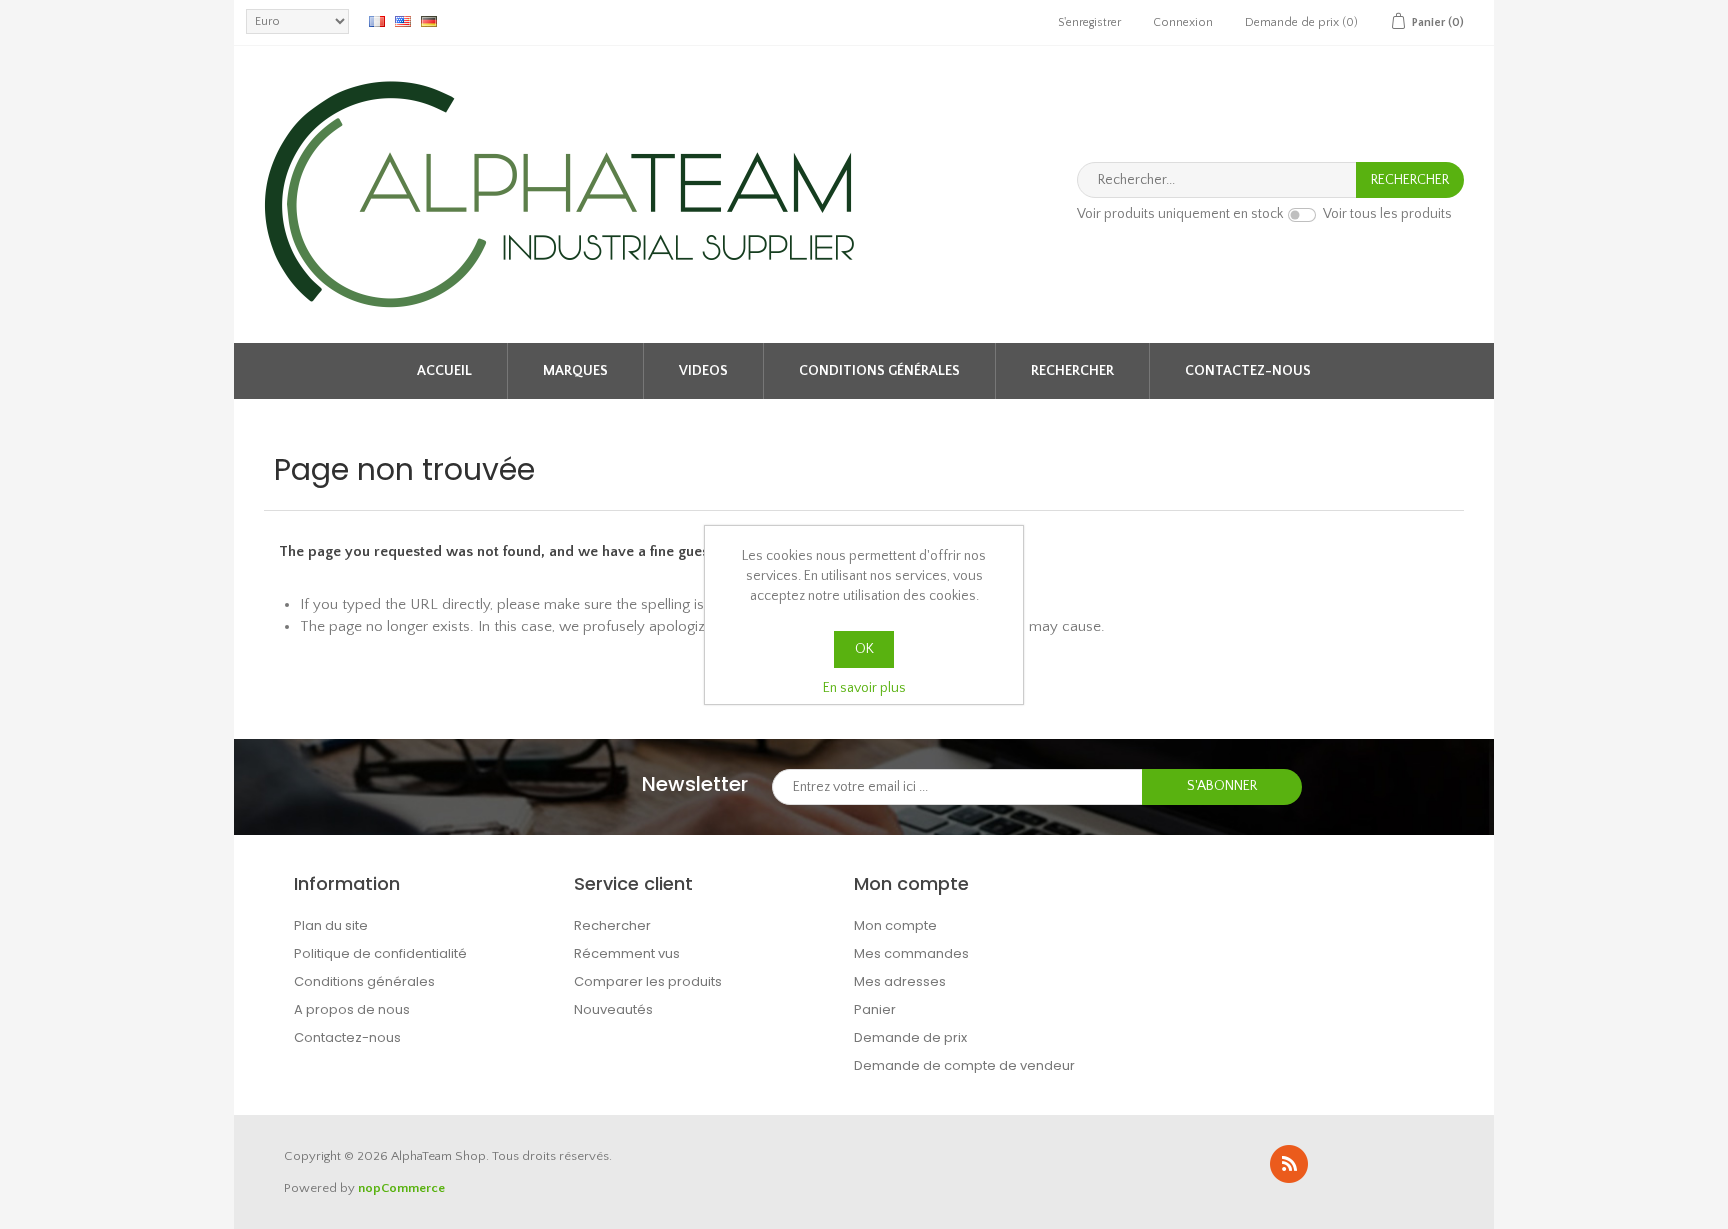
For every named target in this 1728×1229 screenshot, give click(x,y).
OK (864, 649)
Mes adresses (900, 981)
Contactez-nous (1248, 371)
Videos (703, 371)
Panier (875, 1009)
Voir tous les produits (1387, 215)
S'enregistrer (1089, 22)
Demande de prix (910, 1037)
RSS (1289, 1164)
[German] (429, 21)
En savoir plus (864, 688)
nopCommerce (401, 1188)
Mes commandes (911, 953)
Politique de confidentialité (380, 953)
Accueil (444, 371)
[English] (403, 21)
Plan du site (331, 925)
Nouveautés (613, 1009)
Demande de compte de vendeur (964, 1065)
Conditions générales (879, 371)
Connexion (1183, 22)
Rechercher (1072, 371)
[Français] (377, 21)
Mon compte (895, 925)
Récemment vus (627, 953)
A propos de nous (352, 1009)
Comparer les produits (648, 981)
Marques (575, 371)
